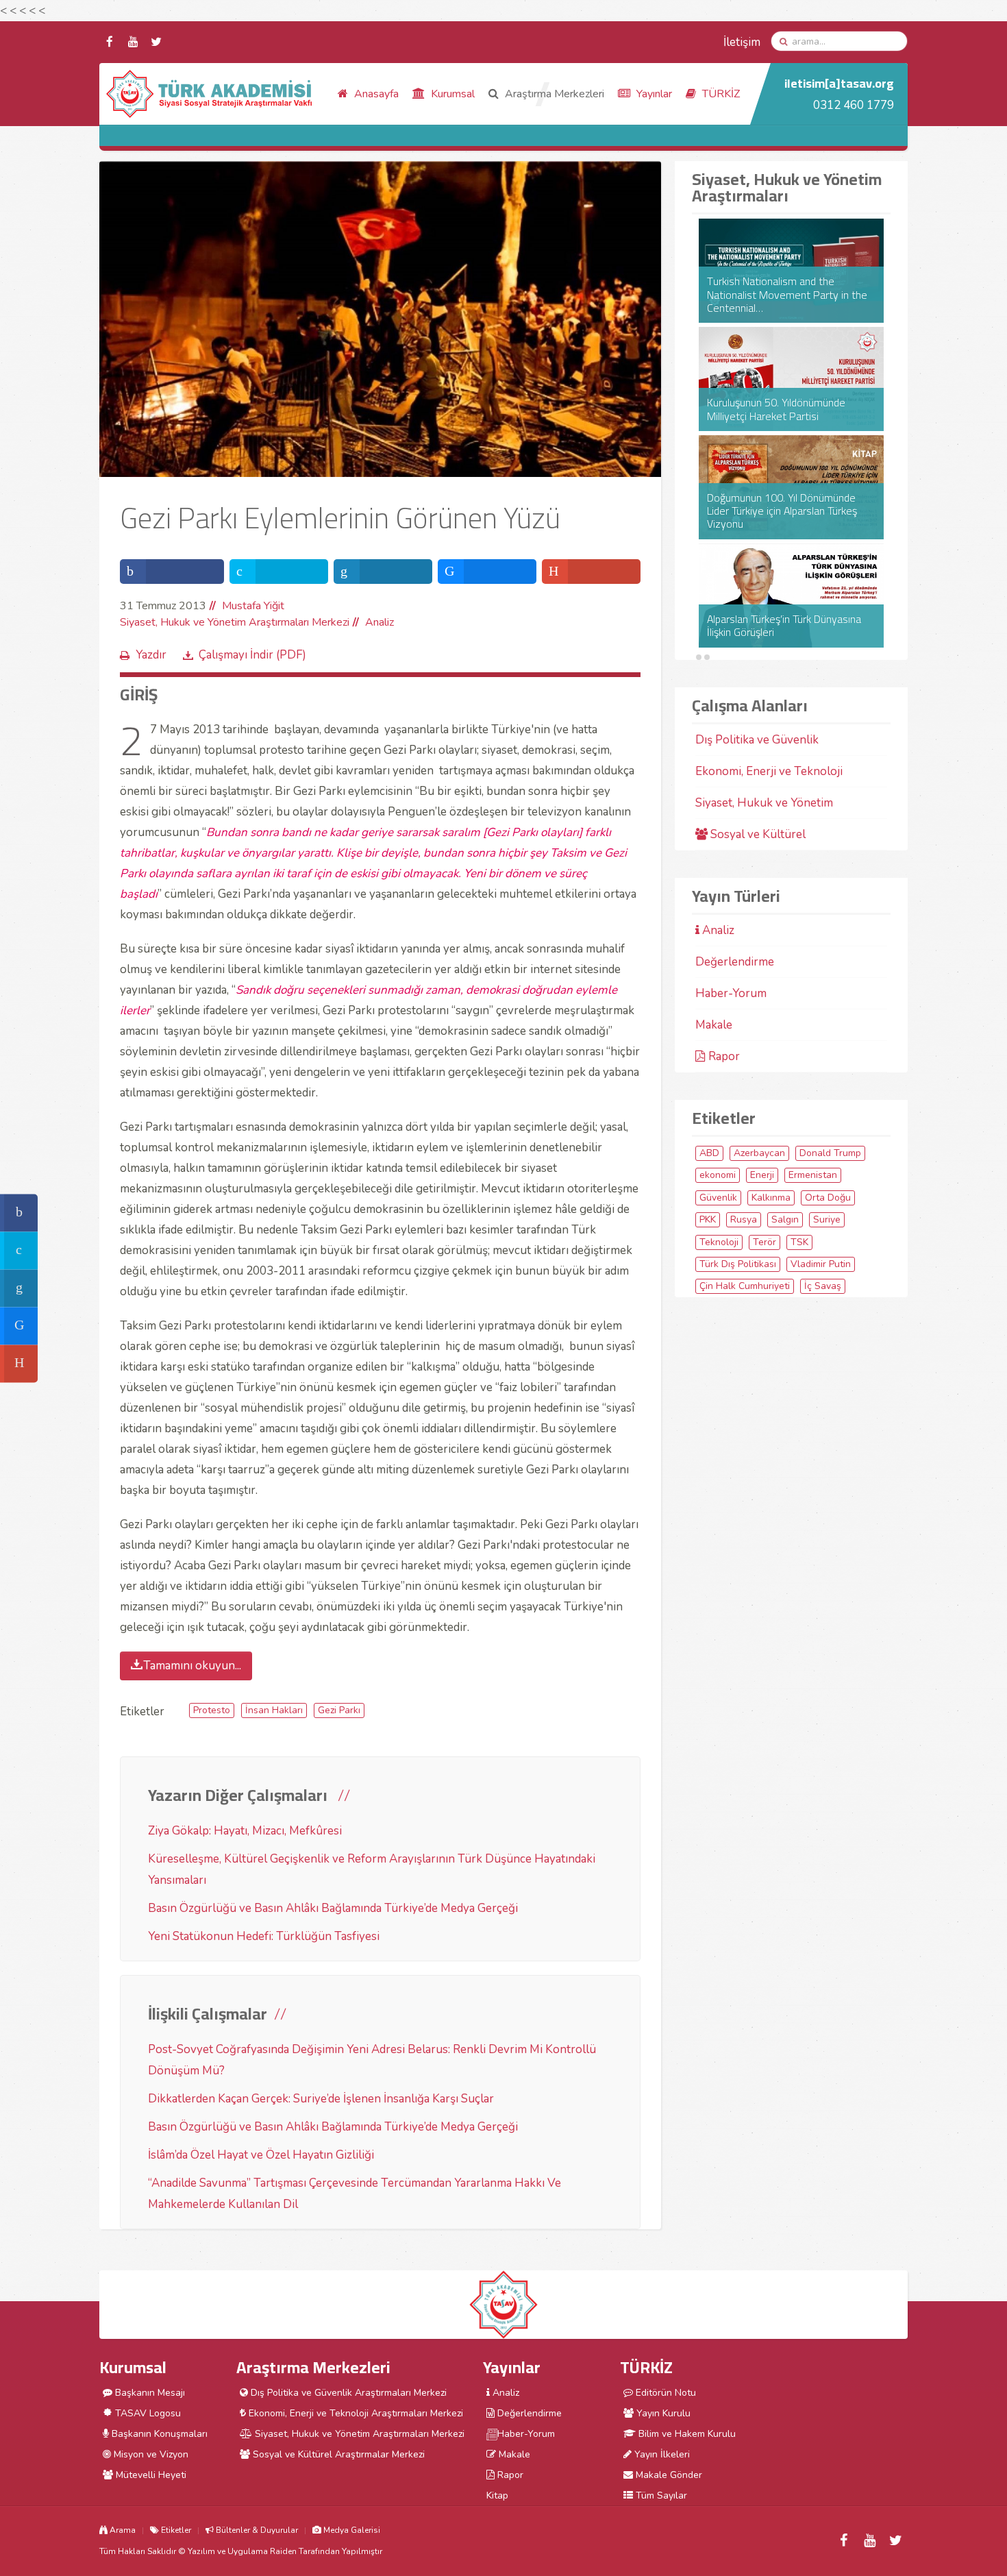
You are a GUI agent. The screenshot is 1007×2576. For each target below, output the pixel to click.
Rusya (744, 1219)
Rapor (723, 1056)
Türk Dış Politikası (738, 1264)
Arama (122, 2530)
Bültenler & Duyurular (256, 2530)
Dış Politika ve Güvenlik (757, 740)
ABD (709, 1153)
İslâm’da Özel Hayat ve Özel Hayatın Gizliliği (261, 2155)
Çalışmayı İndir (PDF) (252, 655)
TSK (799, 1242)
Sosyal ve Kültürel (757, 834)
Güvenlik (718, 1198)
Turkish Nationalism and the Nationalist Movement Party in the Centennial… (787, 295)
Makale (714, 1025)
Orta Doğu (828, 1198)
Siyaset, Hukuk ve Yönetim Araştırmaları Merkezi (235, 622)
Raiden (283, 2551)
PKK (708, 1219)
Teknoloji (719, 1242)
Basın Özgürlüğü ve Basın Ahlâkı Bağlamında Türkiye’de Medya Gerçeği (333, 1908)
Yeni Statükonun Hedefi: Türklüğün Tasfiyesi (264, 1936)
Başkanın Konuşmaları (158, 2434)
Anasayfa (375, 94)
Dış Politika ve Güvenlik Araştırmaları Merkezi (347, 2393)
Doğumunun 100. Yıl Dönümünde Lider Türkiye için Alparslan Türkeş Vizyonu (782, 511)
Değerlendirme (735, 962)
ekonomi (718, 1175)
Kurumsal (451, 94)
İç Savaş (823, 1286)
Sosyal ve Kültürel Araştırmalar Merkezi (337, 2454)
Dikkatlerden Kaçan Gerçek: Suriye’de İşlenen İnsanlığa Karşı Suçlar (321, 2099)
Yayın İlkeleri (661, 2454)
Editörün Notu (664, 2393)
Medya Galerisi (351, 2530)
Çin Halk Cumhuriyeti (745, 1286)
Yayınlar (653, 94)
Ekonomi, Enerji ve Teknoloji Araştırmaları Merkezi (355, 2413)
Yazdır (151, 655)
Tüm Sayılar (660, 2495)
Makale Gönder (668, 2475)
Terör (764, 1242)
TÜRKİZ (720, 94)
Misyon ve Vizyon (150, 2454)
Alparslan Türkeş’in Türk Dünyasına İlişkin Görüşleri (784, 626)
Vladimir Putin (821, 1264)
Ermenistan (813, 1175)
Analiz (380, 622)
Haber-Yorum (731, 993)
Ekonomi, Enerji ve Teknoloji (769, 771)
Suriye (827, 1219)
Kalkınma (771, 1198)
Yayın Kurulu (662, 2413)
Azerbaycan (759, 1153)
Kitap (497, 2495)
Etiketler (175, 2530)
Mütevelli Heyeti (150, 2475)
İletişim (742, 42)
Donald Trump (830, 1153)
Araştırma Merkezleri (553, 94)
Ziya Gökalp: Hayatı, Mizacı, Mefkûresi (245, 1831)
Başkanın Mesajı (149, 2393)
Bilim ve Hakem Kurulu (686, 2434)
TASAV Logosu (147, 2413)
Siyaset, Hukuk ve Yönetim (764, 803)
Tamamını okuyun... (192, 1666)
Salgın (785, 1219)
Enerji (762, 1175)
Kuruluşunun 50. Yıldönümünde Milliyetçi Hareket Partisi (776, 409)
